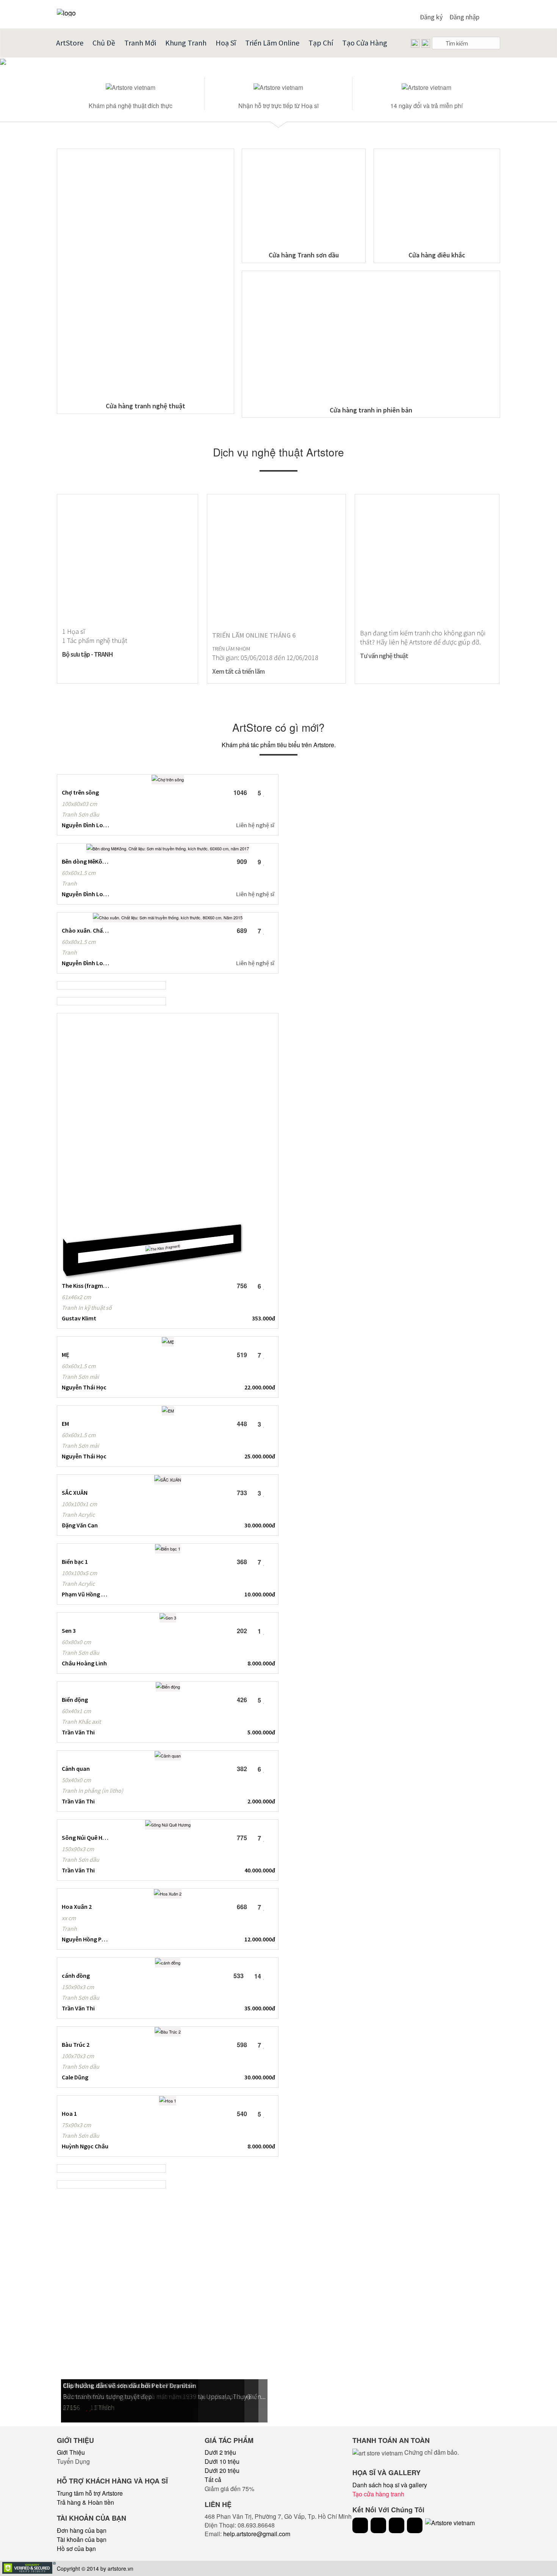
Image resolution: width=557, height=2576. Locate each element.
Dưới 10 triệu (222, 2461)
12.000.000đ (260, 1939)
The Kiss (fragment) (85, 1286)
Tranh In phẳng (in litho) (92, 1791)
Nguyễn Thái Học (84, 1387)
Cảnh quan (76, 1769)
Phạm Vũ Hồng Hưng (85, 1594)
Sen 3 (69, 1631)
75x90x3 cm (76, 2125)
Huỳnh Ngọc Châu (85, 2146)
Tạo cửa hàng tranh (378, 2494)
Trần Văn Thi (78, 1732)
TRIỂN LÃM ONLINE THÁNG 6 (254, 635)
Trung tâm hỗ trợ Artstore (90, 2493)
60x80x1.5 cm (79, 942)
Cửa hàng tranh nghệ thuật (146, 406)
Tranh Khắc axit (81, 1722)
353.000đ (264, 1318)
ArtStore (70, 43)
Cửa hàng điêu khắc (437, 255)
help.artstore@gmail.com (257, 2534)
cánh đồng (76, 1976)
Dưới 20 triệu (222, 2470)
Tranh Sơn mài (80, 1377)
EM (65, 1424)
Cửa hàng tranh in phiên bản (371, 410)
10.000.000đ (260, 1594)
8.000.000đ (261, 1663)
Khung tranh (186, 43)
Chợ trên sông (80, 792)
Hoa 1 (69, 2113)
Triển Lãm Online (272, 43)
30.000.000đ (260, 1525)
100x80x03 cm (79, 804)
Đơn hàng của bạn (82, 2530)
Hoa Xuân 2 (77, 1907)
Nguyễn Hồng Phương (85, 1939)
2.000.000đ (261, 1801)
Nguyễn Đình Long (85, 825)
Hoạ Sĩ (226, 43)
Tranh (69, 883)
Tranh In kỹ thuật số (87, 1308)
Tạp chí (321, 43)
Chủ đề (104, 43)
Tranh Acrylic (78, 1515)
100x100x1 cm (79, 1504)
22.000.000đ (260, 1387)
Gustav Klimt (79, 1318)
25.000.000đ (260, 1456)
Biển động (75, 1700)
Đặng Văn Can (80, 1525)
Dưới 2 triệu (220, 2452)
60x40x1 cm (76, 1711)
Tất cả (213, 2480)
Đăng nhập (464, 17)
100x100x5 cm (79, 1573)
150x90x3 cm (78, 1849)
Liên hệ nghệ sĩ (255, 825)
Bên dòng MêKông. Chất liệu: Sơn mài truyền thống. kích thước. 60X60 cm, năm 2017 (85, 861)
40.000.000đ (260, 1870)
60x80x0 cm (76, 1642)
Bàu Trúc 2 (76, 2044)
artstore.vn (120, 2568)
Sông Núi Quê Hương (85, 1838)
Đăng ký (431, 17)
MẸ (66, 1355)
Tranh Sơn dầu (81, 814)
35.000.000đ (260, 2008)
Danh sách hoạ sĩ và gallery (390, 2485)
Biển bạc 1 (75, 1562)
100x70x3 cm (78, 2056)
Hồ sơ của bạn (76, 2549)
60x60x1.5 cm (79, 873)
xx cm (69, 1918)
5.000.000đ (261, 1732)
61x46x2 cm (76, 1297)
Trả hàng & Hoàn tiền (85, 2502)
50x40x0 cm (76, 1780)
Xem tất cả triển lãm (238, 671)
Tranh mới (140, 43)
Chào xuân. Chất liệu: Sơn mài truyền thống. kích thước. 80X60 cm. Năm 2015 (85, 930)
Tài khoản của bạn (82, 2539)
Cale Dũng (75, 2077)
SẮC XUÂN (75, 1493)
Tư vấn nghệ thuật (384, 656)
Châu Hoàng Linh (84, 1663)
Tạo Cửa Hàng (365, 43)
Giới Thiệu (71, 2452)
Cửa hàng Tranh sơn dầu (304, 255)
